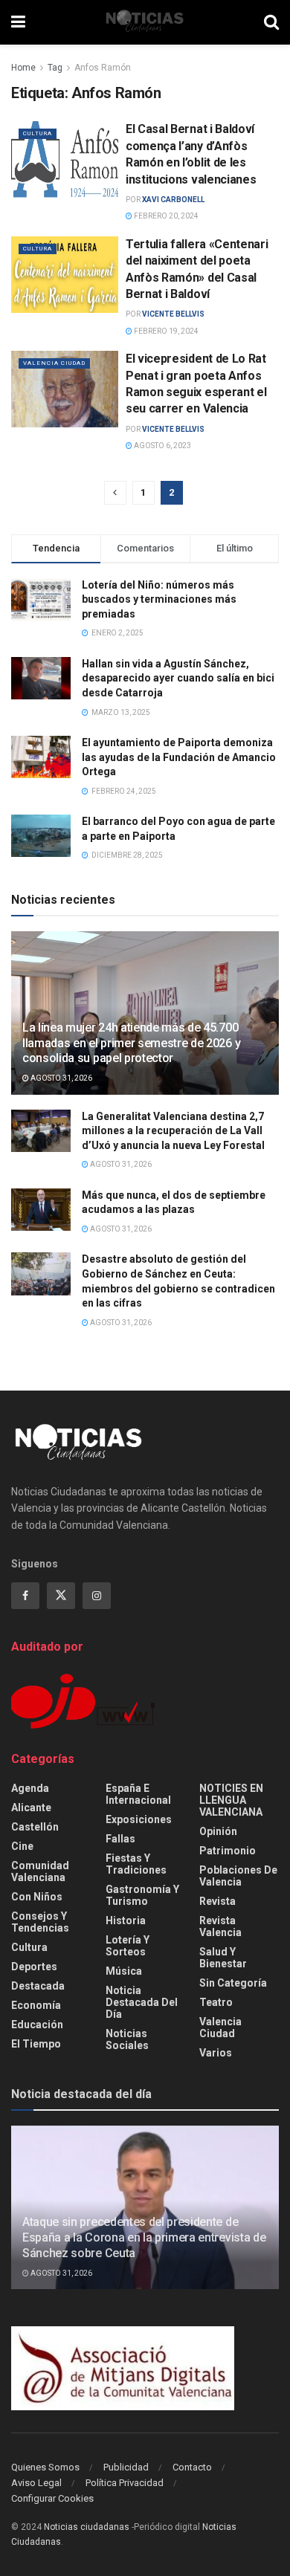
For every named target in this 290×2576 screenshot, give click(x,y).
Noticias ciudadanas (87, 2527)
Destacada (38, 1986)
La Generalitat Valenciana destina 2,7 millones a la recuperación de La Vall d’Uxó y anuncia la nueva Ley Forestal (173, 1131)
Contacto (192, 2467)
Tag (55, 68)
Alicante (31, 1808)
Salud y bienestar (223, 1958)
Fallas (120, 1839)
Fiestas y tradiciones (136, 1864)
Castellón (35, 1827)
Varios (216, 2053)
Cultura (38, 133)
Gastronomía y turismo (142, 1895)
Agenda (30, 1788)
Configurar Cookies (52, 2498)
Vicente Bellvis (173, 314)
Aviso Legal (36, 2483)
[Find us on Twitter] (61, 1596)
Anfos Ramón (103, 68)
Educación (37, 2025)
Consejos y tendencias (40, 1922)
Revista (217, 1901)
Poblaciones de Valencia (238, 1876)
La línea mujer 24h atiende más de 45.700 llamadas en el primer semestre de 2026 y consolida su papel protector (131, 1043)
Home (23, 68)
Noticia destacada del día (142, 2002)
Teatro (216, 2002)
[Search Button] (271, 22)
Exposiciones (139, 1819)
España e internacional (138, 1794)
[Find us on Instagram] (97, 1596)
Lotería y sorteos (128, 1946)
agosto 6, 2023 (162, 446)
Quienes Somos (45, 2467)
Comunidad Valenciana (40, 1871)
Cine (22, 1846)
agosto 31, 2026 (61, 1078)
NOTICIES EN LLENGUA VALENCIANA (231, 1800)
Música (124, 1971)
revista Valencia (220, 1926)
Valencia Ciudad (54, 363)
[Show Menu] (18, 22)
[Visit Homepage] (145, 22)
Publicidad (126, 2467)
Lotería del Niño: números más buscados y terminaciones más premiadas (159, 599)
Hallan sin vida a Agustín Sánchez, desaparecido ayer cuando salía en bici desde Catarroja (178, 678)
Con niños (37, 1897)
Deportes (34, 1967)
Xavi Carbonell (173, 200)
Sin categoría (233, 1983)
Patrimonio (228, 1851)
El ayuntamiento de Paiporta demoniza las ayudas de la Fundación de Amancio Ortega (179, 757)
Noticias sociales (127, 2039)
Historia (126, 1920)
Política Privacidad (125, 2483)
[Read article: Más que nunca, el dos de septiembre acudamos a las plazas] (41, 1210)
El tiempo (36, 2044)
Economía (36, 2005)
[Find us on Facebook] (25, 1596)
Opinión (218, 1831)
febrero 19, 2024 (165, 331)
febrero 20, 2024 (165, 216)
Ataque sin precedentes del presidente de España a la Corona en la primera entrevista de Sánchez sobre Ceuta (144, 2237)
